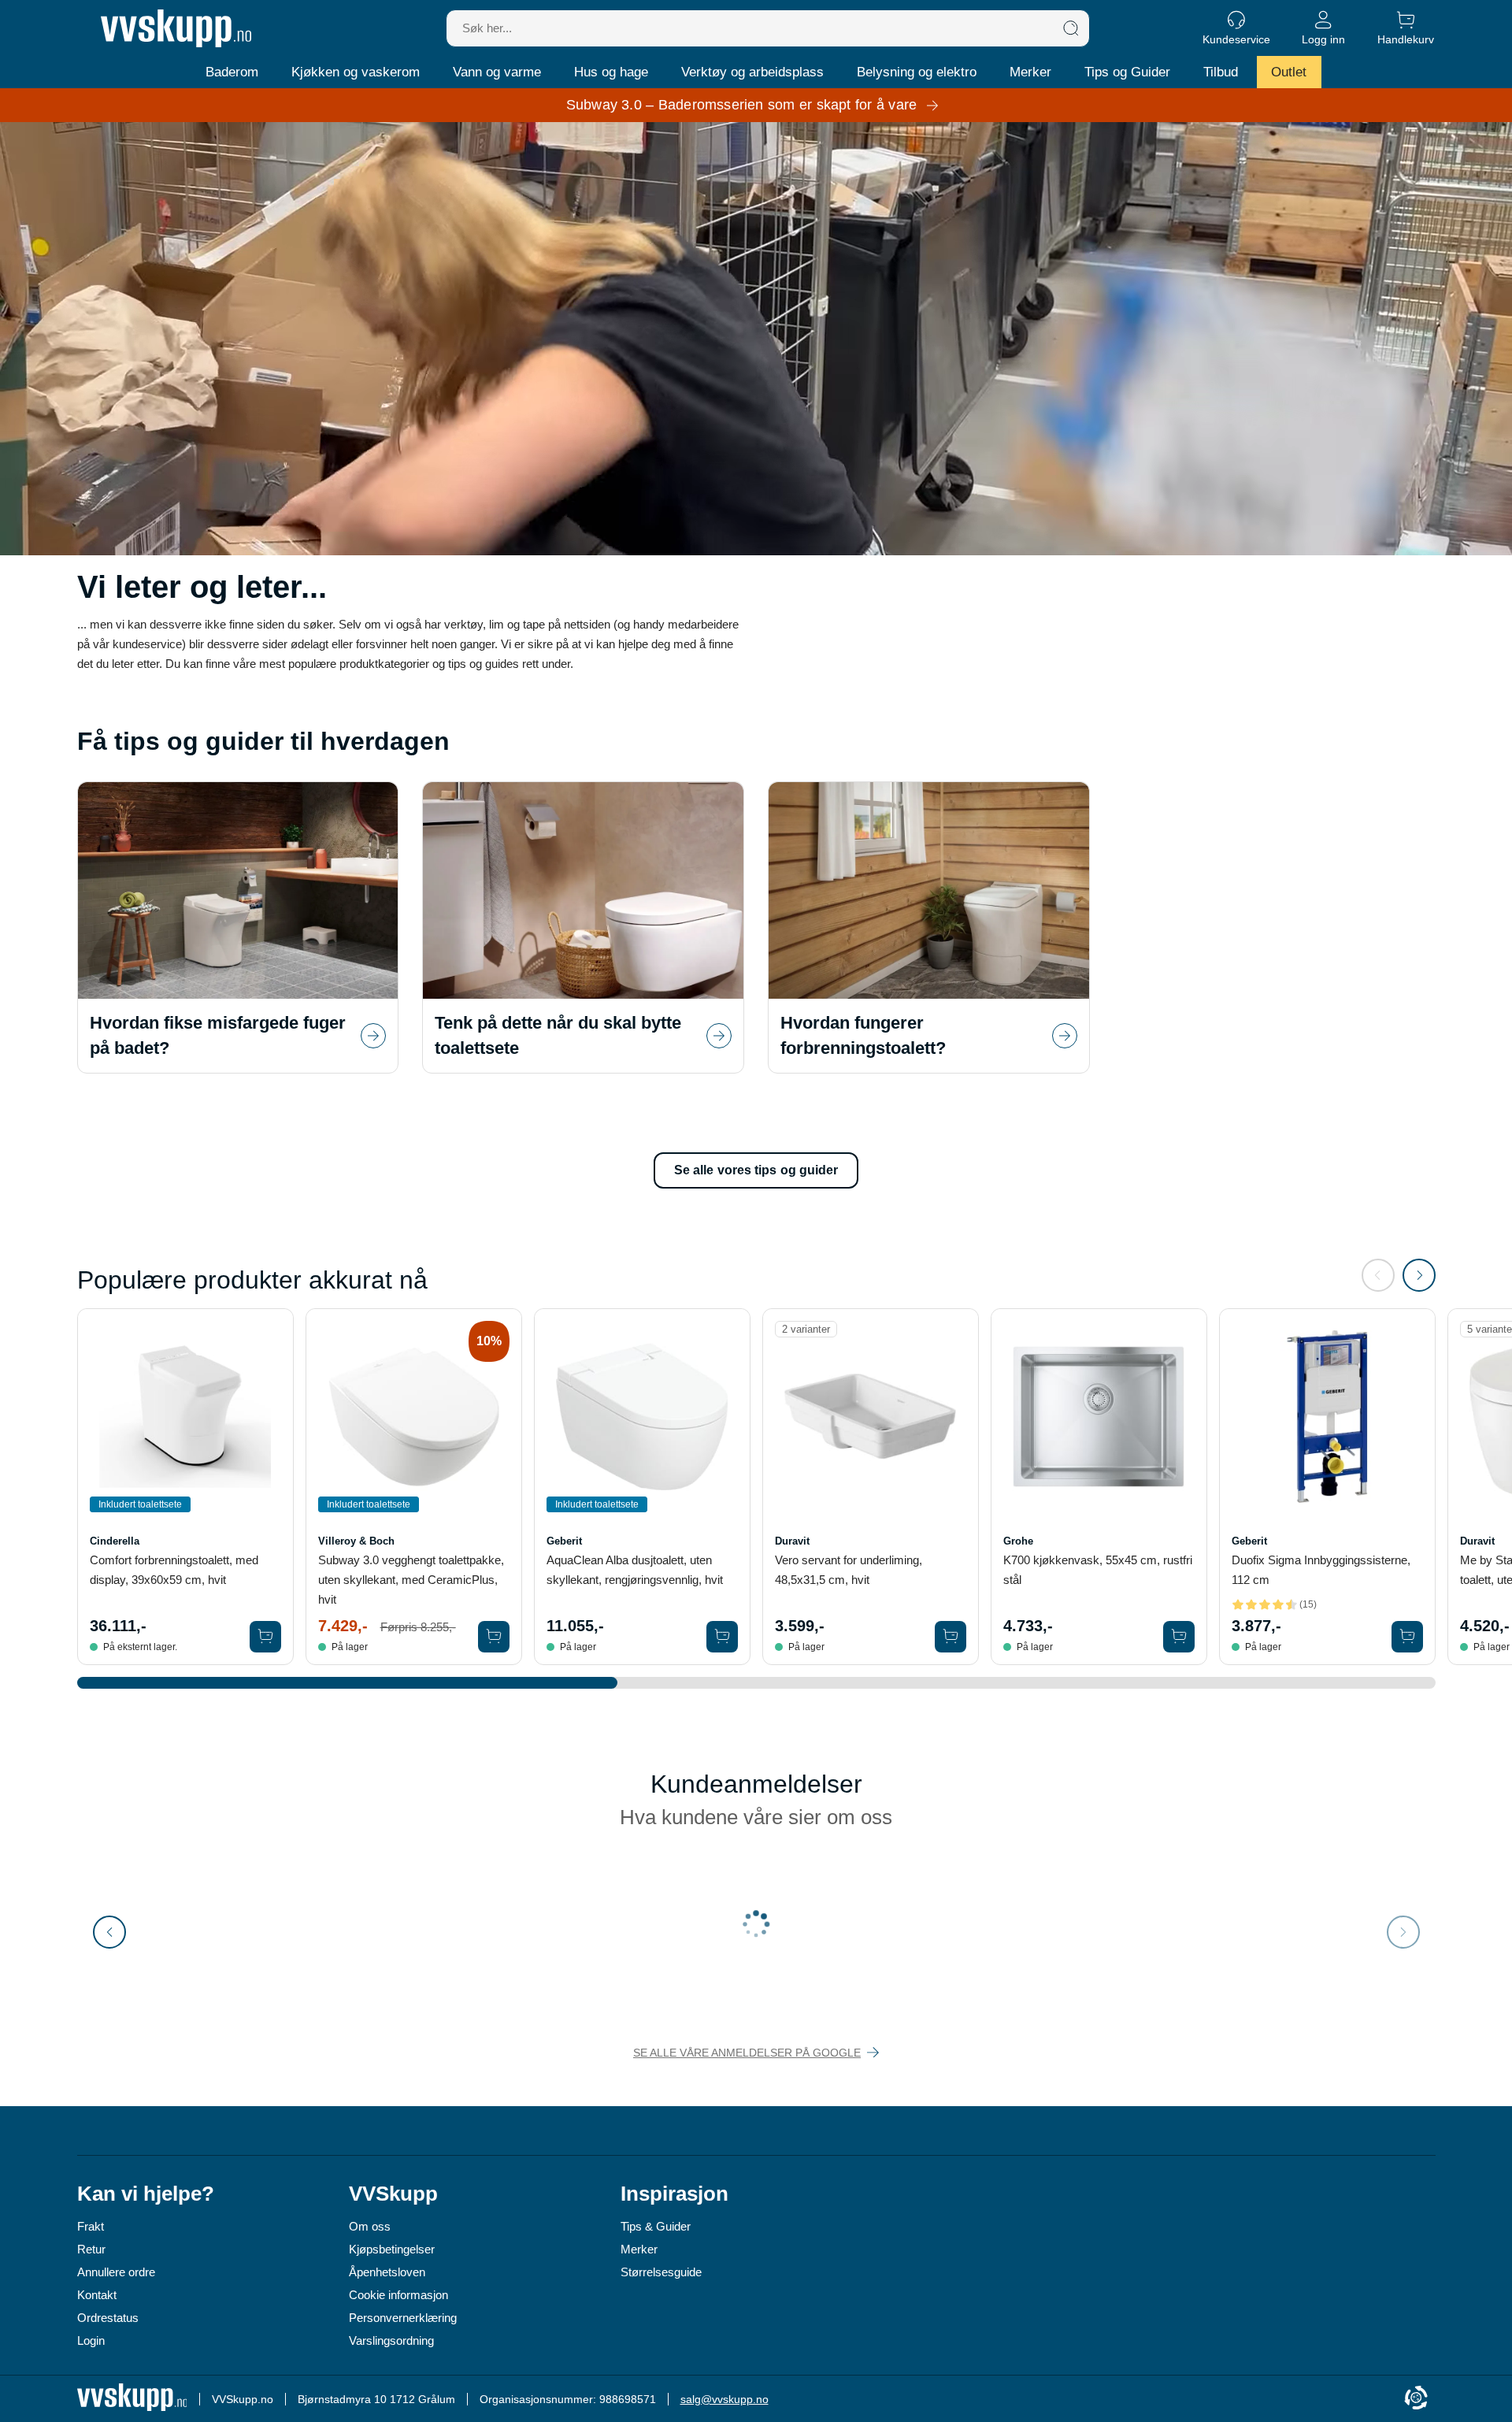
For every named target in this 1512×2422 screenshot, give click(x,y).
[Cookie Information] (1416, 2399)
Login (91, 2340)
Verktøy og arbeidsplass (752, 72)
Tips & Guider (656, 2226)
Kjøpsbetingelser (392, 2249)
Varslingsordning (391, 2340)
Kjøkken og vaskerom (356, 72)
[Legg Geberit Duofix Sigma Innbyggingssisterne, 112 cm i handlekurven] (1407, 1637)
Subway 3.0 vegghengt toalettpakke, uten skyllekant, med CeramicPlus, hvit (411, 1580)
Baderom (232, 72)
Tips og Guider (1127, 72)
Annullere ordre (116, 2272)
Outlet (1289, 72)
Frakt (91, 2226)
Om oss (370, 2226)
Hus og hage (611, 72)
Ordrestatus (108, 2318)
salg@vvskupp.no (724, 2399)
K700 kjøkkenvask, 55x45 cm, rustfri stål (1098, 1570)
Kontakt (97, 2295)
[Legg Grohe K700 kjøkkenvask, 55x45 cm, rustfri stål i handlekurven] (1179, 1637)
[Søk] (1071, 28)
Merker (1030, 72)
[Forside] (176, 28)
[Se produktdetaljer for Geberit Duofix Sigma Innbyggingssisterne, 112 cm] (1327, 1417)
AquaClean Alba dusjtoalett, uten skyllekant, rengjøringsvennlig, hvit (635, 1570)
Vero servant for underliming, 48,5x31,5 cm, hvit (849, 1570)
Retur (91, 2249)
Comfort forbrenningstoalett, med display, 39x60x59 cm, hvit (174, 1570)
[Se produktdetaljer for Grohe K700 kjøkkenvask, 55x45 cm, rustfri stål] (1099, 1417)
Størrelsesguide (661, 2272)
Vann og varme (497, 72)
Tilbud (1221, 72)
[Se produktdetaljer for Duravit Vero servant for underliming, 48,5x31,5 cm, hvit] (871, 1417)
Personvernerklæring (403, 2318)
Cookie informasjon (398, 2295)
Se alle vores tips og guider (756, 1170)
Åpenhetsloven (387, 2272)
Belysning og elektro (917, 72)
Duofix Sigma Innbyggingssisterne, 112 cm (1321, 1570)
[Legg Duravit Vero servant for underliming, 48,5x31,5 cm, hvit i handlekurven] (951, 1637)
